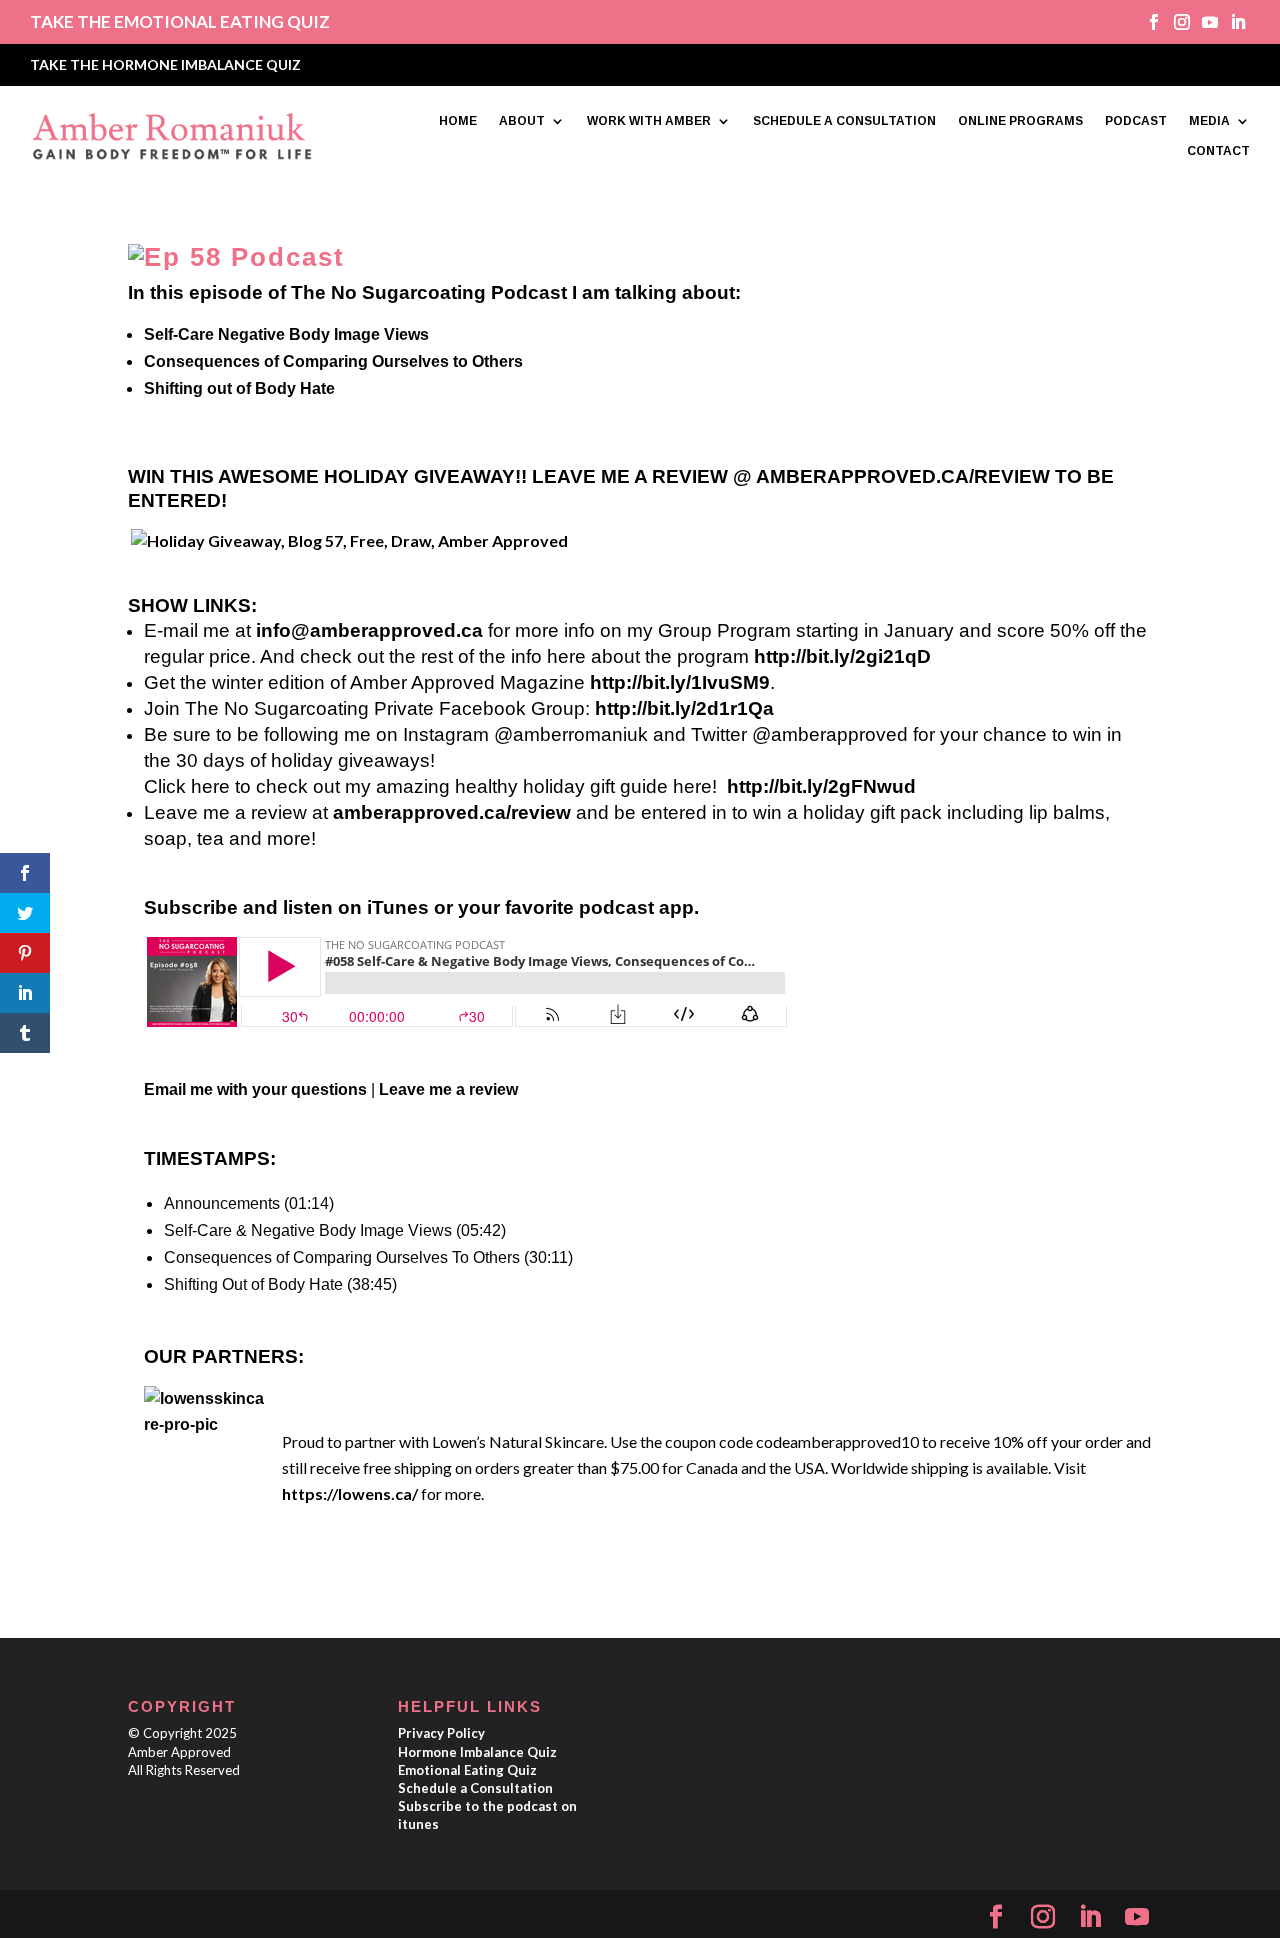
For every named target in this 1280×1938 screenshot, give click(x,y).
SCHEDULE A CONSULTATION (844, 121)
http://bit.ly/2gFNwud (821, 786)
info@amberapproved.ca (369, 630)
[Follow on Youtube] (1203, 22)
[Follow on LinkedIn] (1231, 22)
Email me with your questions (255, 1089)
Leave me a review (448, 1089)
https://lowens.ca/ (350, 1493)
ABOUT (522, 121)
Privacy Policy (441, 1733)
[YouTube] (1137, 1917)
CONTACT (1218, 151)
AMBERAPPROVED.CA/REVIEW (903, 476)
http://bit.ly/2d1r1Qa (684, 708)
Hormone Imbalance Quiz (477, 1752)
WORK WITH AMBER (649, 121)
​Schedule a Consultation (475, 1788)
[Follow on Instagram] (1175, 22)
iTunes (398, 907)
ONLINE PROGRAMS (1020, 121)
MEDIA (1209, 121)
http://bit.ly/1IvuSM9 (680, 682)
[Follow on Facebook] (1147, 22)
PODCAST (1136, 121)
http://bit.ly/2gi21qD (842, 656)
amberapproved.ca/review (452, 812)
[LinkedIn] (1090, 1917)
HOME (458, 121)
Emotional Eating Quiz (467, 1770)
